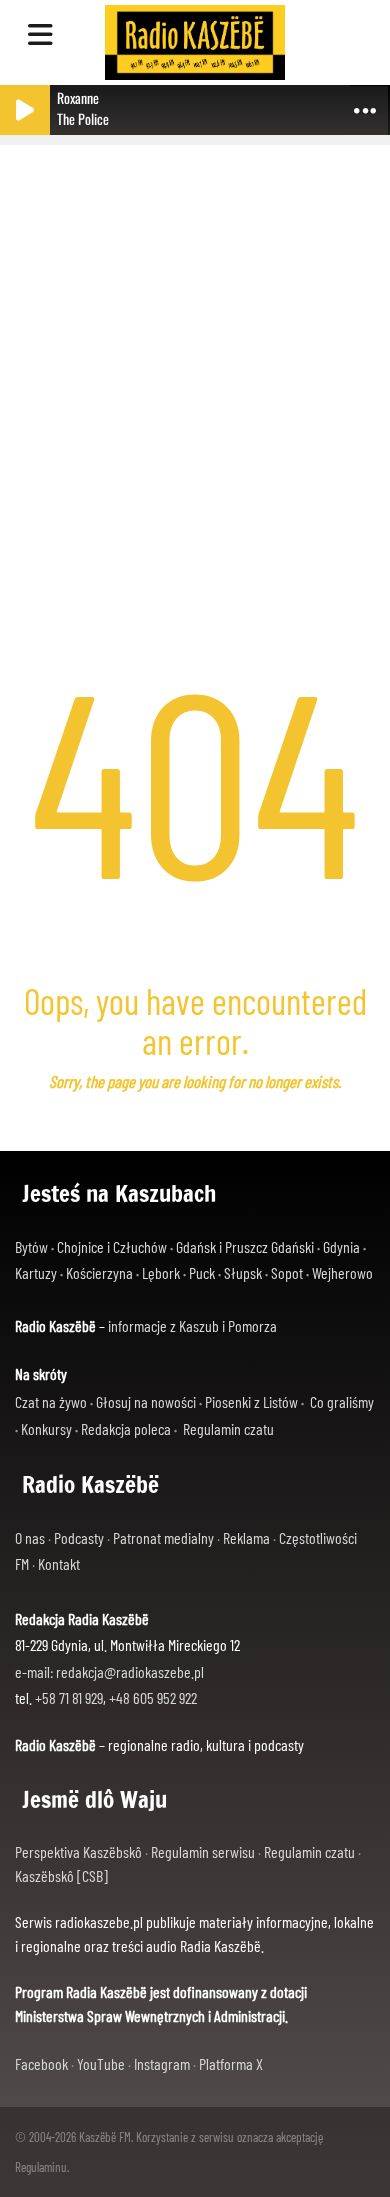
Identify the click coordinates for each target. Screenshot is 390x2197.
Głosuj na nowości (146, 1401)
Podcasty (79, 1537)
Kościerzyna (99, 1272)
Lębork (161, 1272)
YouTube (101, 2063)
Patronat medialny (163, 1537)
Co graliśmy (342, 1401)
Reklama (246, 1537)
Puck (202, 1272)
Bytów (31, 1246)
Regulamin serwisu (203, 1851)
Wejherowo (342, 1272)
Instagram (162, 2063)
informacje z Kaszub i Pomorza (192, 1325)
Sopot (287, 1272)
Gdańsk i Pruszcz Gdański (245, 1246)
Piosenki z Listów (251, 1401)
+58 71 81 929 (69, 1697)
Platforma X (231, 2063)
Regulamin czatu (228, 1428)
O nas (30, 1537)
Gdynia (341, 1246)
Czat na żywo (51, 1401)
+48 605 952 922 (153, 1697)
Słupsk (243, 1272)
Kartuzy (36, 1272)
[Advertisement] (195, 350)
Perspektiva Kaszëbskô (78, 1851)
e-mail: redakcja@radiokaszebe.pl (109, 1671)
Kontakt (59, 1563)
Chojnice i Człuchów (112, 1246)
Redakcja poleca (126, 1428)
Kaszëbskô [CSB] (61, 1875)
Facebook (41, 2063)
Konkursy (46, 1428)
